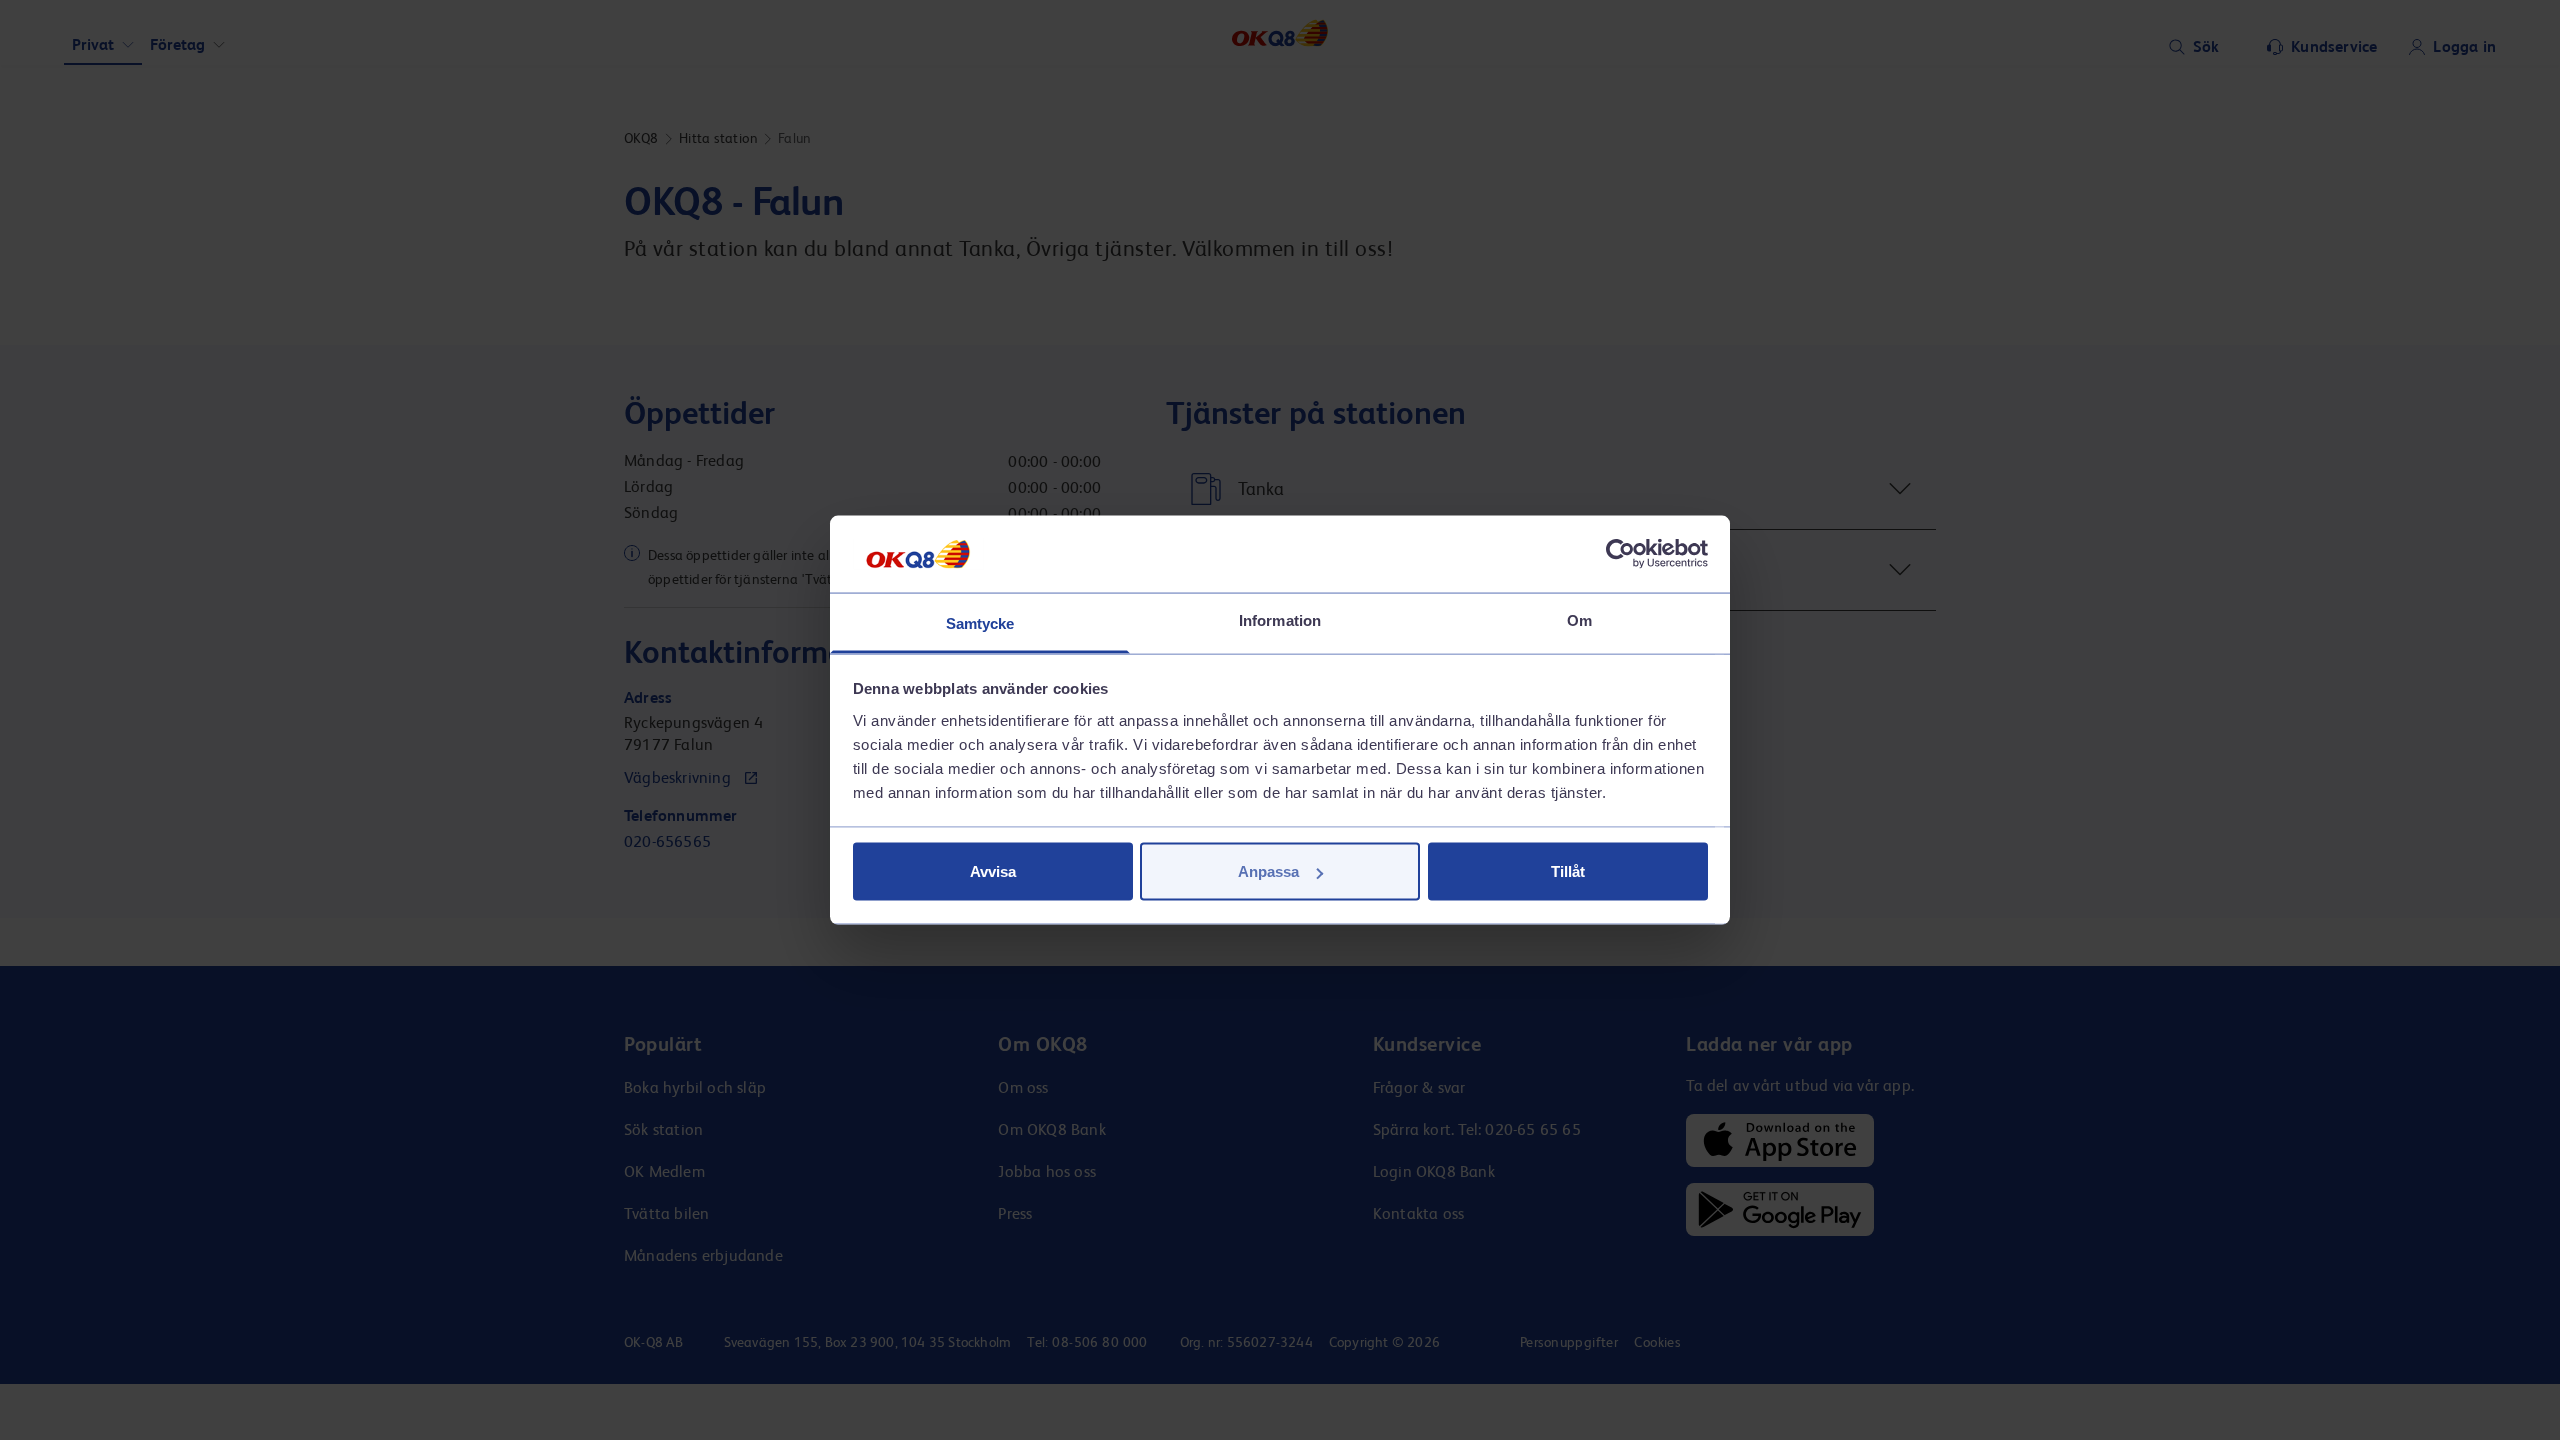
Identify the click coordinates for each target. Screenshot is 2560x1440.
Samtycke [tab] (980, 622)
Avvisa (993, 871)
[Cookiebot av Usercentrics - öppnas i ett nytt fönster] (1620, 554)
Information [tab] (1280, 619)
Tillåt (1568, 871)
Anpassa (1268, 871)
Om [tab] (1579, 619)
